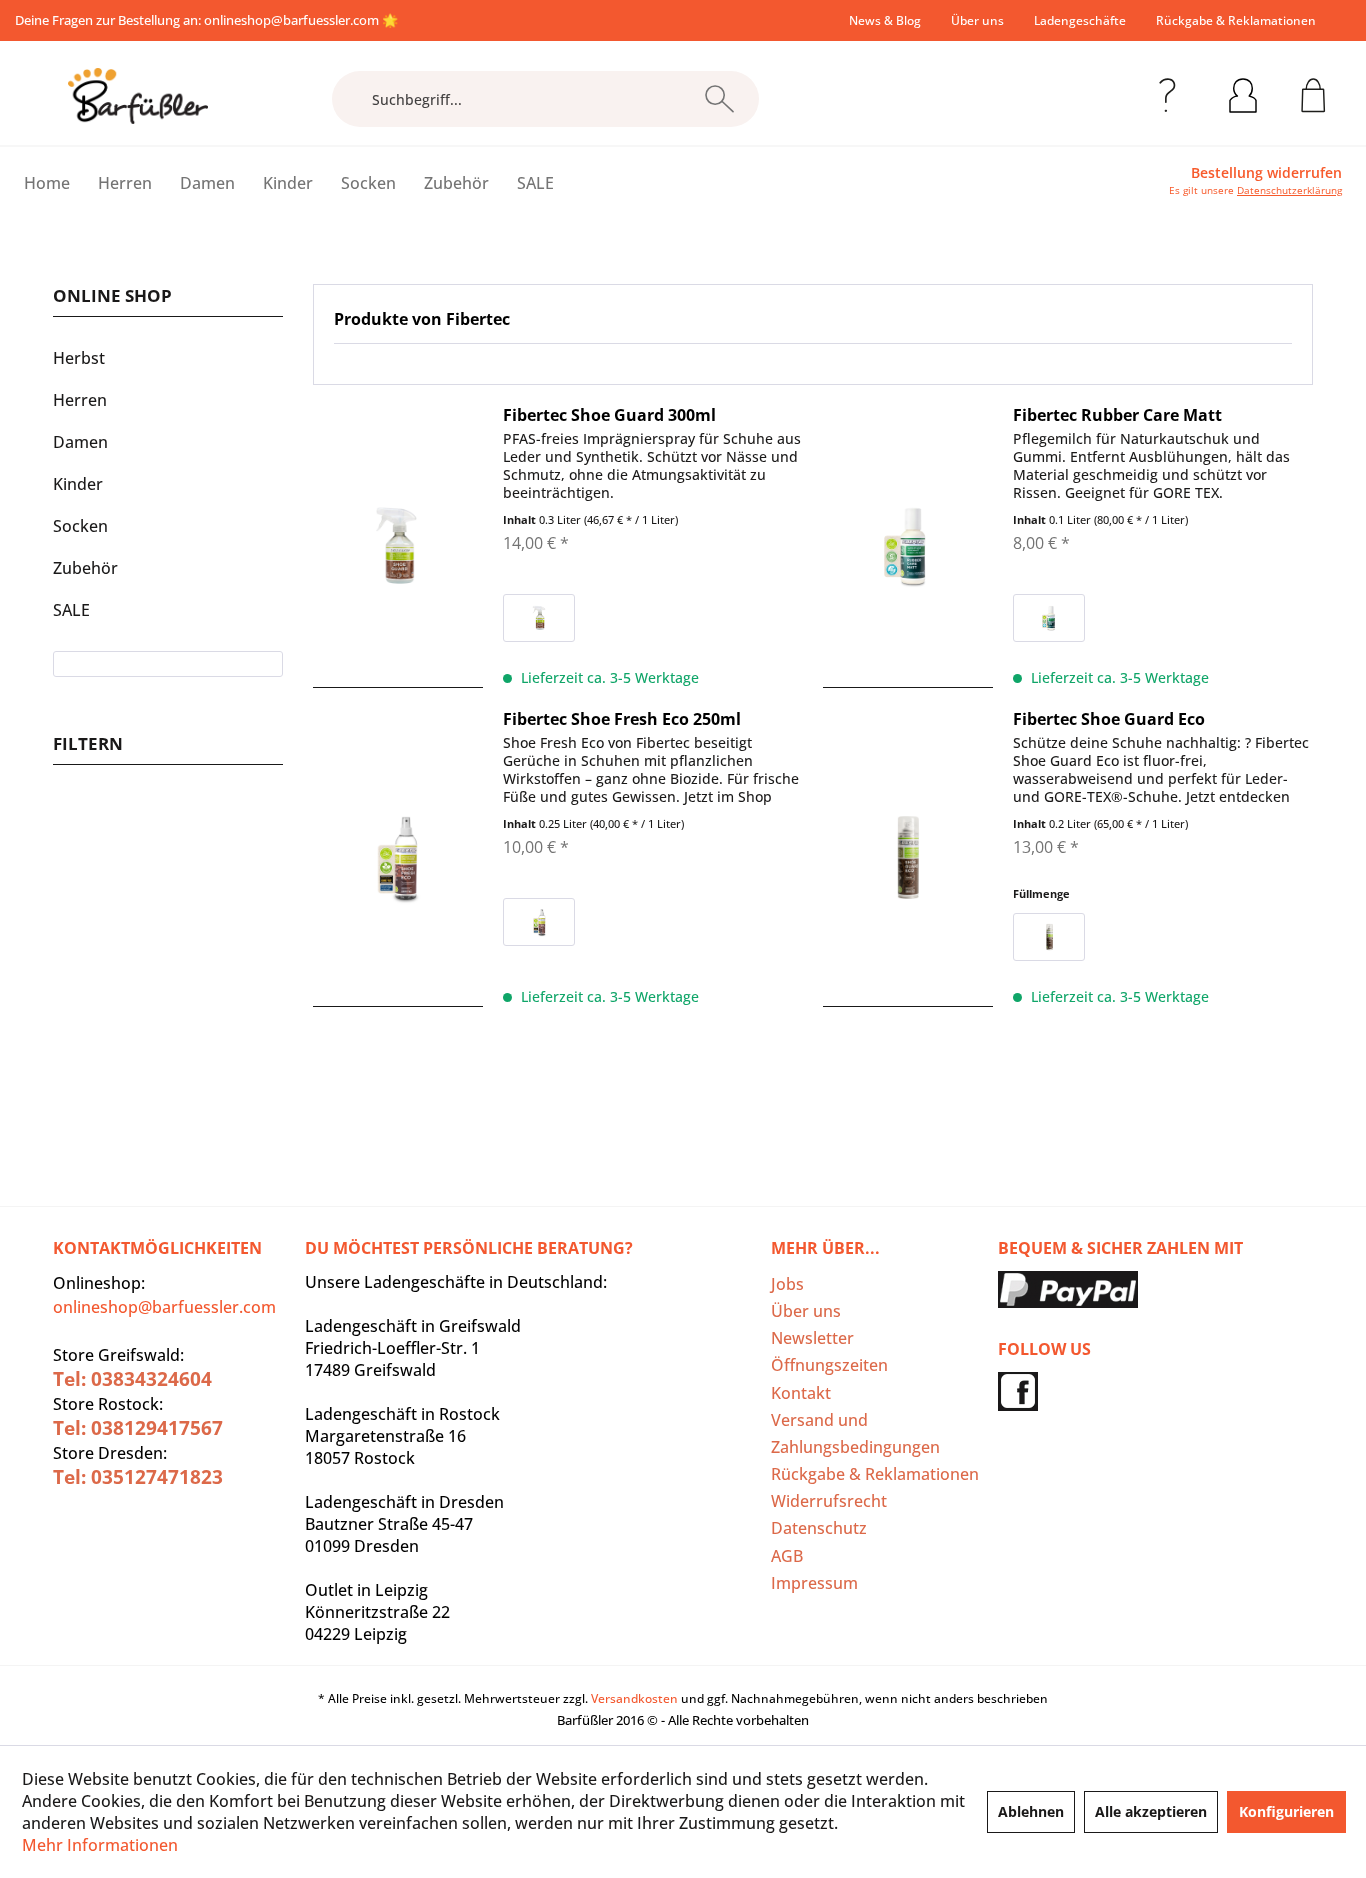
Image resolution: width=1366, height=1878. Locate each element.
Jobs (787, 1284)
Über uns (977, 20)
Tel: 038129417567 (138, 1428)
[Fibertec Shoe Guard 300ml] (398, 546)
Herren (80, 400)
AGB (787, 1556)
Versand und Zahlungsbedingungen (855, 1433)
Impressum (814, 1583)
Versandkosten (634, 1698)
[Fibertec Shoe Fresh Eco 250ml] (398, 858)
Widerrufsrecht (829, 1501)
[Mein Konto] (1243, 92)
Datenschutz (819, 1528)
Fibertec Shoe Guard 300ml (609, 415)
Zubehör (85, 568)
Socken (80, 526)
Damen (80, 442)
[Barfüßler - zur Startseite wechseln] (138, 96)
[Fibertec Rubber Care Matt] (908, 546)
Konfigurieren (1286, 1811)
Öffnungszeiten (829, 1365)
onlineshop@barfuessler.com (291, 20)
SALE (71, 610)
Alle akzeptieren (1151, 1811)
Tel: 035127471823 (138, 1477)
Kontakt (801, 1393)
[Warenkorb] (1313, 92)
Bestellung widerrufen (1266, 173)
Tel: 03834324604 (132, 1379)
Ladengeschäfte (1080, 20)
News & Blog (885, 20)
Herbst (79, 358)
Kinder (78, 484)
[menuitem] (885, 20)
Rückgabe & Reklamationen (1236, 20)
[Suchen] (719, 99)
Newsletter (812, 1338)
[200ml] (1049, 937)
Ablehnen (1031, 1811)
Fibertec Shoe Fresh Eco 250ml (622, 719)
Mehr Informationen (100, 1845)
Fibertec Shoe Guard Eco (1109, 719)
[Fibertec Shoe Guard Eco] (908, 858)
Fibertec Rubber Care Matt (1117, 415)
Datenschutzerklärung (1289, 190)
